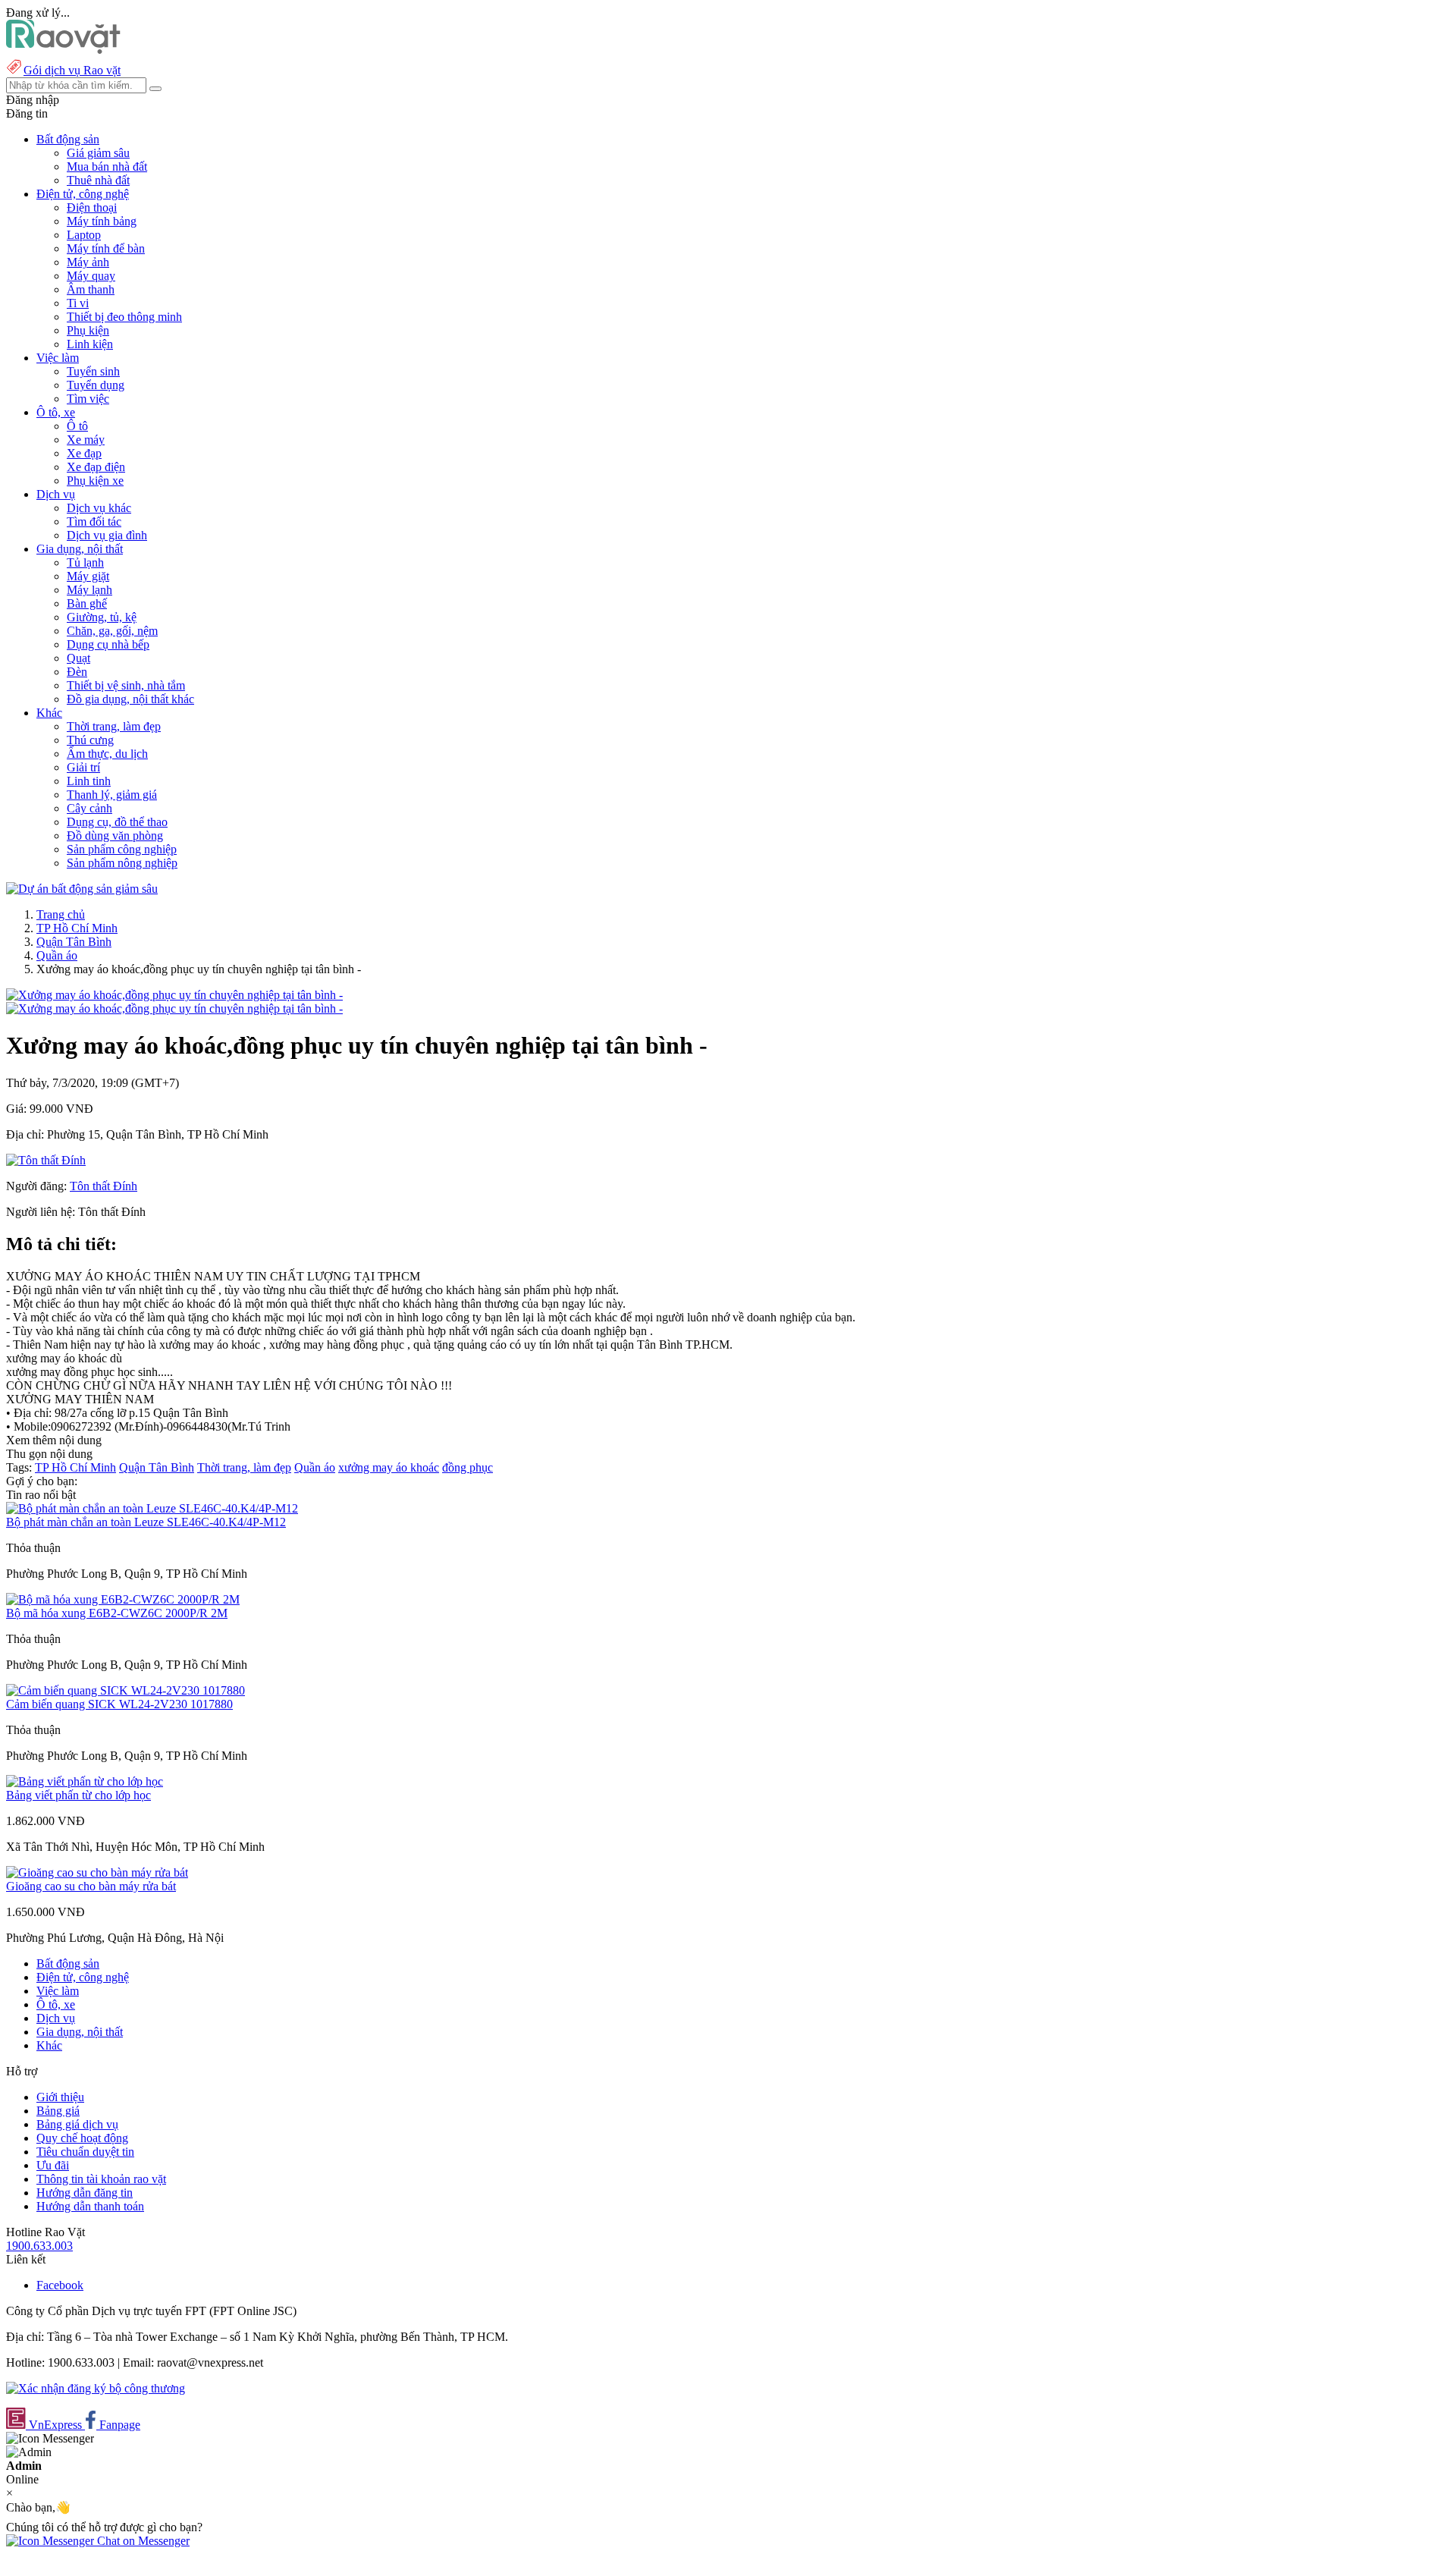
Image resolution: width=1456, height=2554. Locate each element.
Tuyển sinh (93, 371)
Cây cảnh (89, 808)
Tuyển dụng (96, 385)
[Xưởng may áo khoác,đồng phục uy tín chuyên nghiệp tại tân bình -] (174, 995)
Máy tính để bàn (106, 248)
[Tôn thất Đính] (46, 1160)
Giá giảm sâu (98, 153)
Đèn (77, 672)
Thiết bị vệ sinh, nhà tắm (126, 685)
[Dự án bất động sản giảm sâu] (82, 889)
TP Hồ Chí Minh (77, 928)
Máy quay (91, 276)
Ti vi (78, 303)
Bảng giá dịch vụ (77, 2124)
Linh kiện (90, 344)
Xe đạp (84, 453)
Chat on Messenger (142, 2541)
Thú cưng (90, 740)
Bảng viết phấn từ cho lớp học (78, 1795)
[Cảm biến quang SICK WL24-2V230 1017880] (126, 1690)
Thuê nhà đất (98, 180)
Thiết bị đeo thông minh (124, 317)
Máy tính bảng (102, 221)
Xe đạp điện (96, 467)
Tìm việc (88, 399)
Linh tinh (89, 781)
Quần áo (57, 955)
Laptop (84, 235)
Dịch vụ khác (99, 508)
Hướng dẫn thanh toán (90, 2206)
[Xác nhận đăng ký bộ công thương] (96, 2388)
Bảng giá (58, 2111)
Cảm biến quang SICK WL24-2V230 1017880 (119, 1704)
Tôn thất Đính (104, 1186)
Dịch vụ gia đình (107, 535)
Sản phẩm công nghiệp (122, 849)
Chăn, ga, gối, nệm (112, 631)
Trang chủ (61, 914)
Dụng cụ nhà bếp (108, 644)
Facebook (60, 2285)
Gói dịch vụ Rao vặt (72, 70)
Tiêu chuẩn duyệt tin (85, 2152)
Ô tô (77, 426)
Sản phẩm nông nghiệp (122, 863)
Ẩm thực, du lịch (107, 754)
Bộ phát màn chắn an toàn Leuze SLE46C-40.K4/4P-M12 (146, 1522)
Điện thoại (92, 207)
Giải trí (83, 767)
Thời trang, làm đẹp (114, 726)
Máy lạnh (89, 590)
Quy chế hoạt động (82, 2138)
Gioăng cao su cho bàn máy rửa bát (91, 1886)
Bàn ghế (87, 603)
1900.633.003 (39, 2246)
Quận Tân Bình (74, 942)
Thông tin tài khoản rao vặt (101, 2179)
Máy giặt (88, 576)
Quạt (78, 658)
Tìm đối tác (94, 521)
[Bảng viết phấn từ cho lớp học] (85, 1781)
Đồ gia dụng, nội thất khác (130, 699)
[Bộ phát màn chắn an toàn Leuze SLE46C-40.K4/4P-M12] (152, 1508)
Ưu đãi (53, 2165)
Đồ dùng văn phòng (115, 836)
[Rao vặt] (63, 50)
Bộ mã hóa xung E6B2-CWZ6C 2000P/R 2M (117, 1613)
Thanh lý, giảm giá (112, 795)
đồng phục (468, 1467)
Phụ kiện (88, 330)
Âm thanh (91, 289)
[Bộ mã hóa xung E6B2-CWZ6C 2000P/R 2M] (123, 1599)
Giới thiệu (60, 2097)
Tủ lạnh (85, 562)
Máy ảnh (88, 262)
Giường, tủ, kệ (102, 617)
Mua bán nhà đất (107, 166)
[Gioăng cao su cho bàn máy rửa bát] (97, 1872)
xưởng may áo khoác (389, 1467)
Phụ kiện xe (95, 481)
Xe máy (86, 440)
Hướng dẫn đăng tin (85, 2193)
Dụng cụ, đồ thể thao (117, 822)
